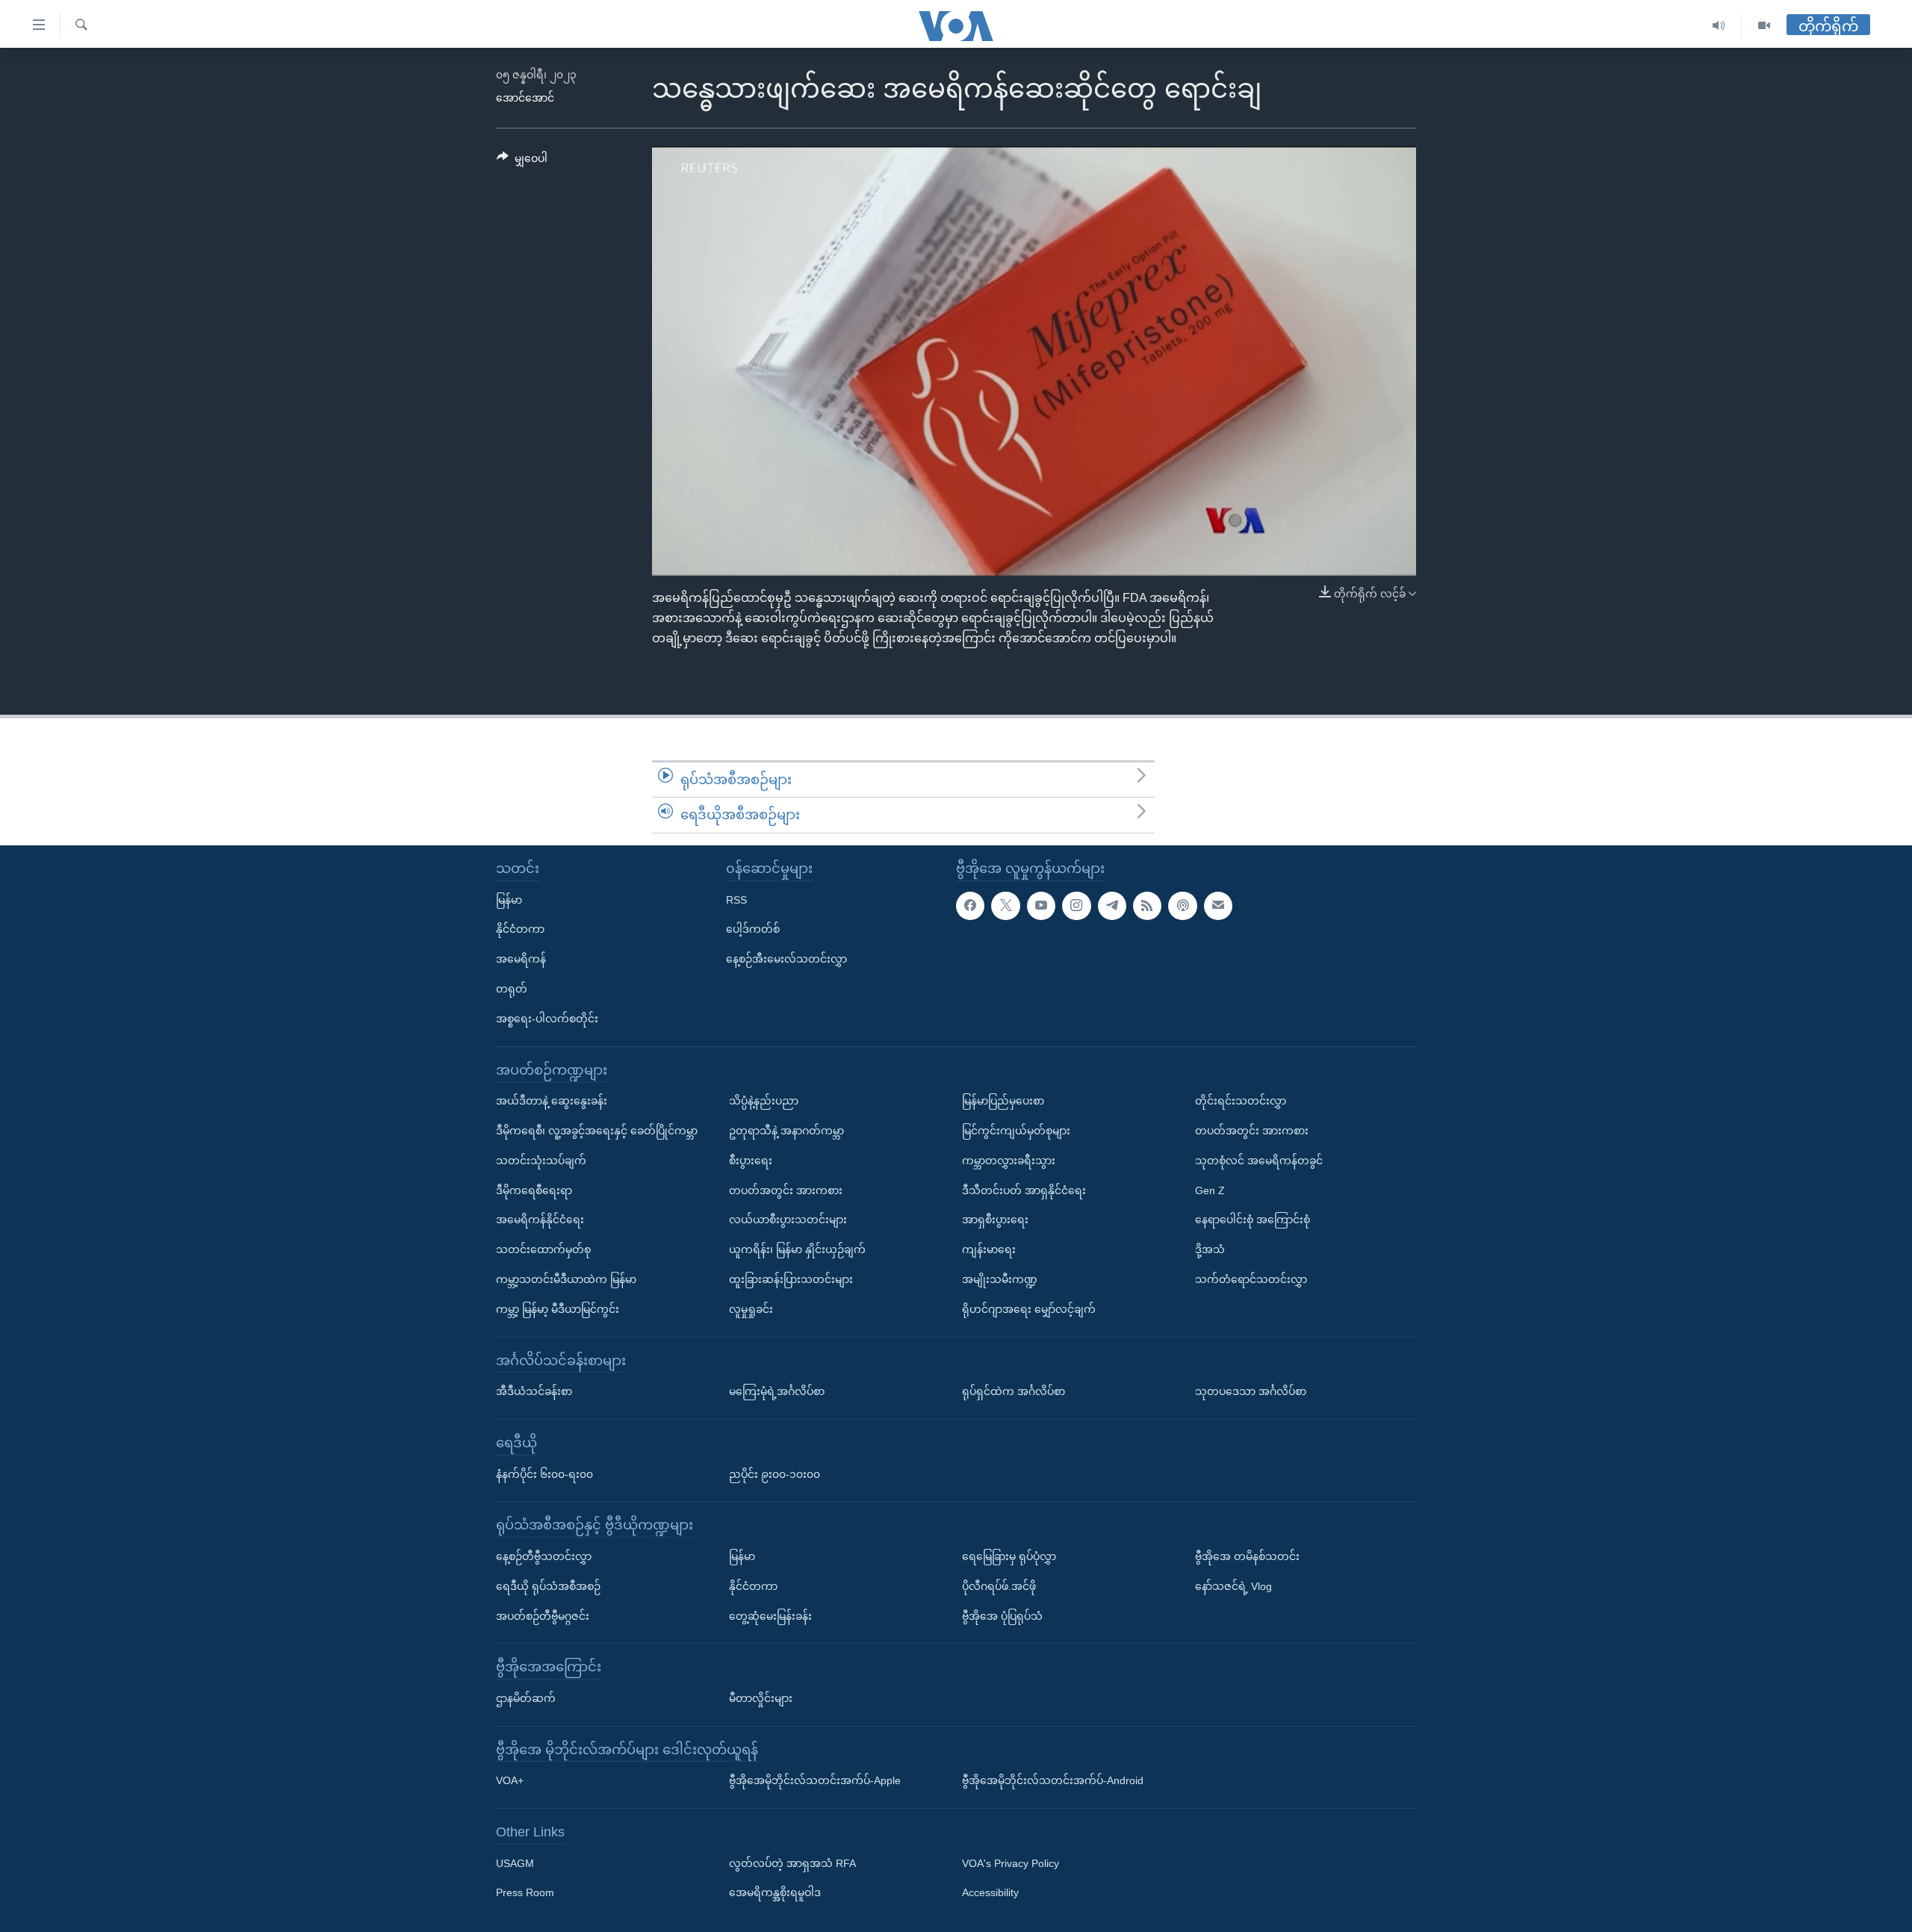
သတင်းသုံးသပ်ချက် (541, 1161)
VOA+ (510, 1780)
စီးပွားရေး (751, 1161)
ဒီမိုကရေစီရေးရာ (534, 1190)
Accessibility (990, 1892)
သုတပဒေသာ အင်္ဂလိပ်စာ (1251, 1391)
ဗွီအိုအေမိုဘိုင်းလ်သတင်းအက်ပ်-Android (1053, 1780)
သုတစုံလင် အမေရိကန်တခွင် (1259, 1161)
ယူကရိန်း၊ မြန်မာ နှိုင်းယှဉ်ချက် (797, 1249)
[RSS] (1147, 905)
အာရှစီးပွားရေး (995, 1220)
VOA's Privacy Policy (1011, 1863)
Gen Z (1210, 1190)
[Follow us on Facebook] (970, 905)
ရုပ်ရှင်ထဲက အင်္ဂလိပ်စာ (1014, 1391)
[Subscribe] (1218, 905)
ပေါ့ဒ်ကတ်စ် (753, 929)
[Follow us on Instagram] (1076, 905)
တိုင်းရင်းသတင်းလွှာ (1241, 1101)
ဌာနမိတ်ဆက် (526, 1698)
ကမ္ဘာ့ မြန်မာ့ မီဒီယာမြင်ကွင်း (558, 1309)
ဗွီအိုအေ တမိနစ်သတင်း (1247, 1556)
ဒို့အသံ (1210, 1249)
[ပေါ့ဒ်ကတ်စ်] (1182, 905)
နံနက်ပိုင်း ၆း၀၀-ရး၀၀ (544, 1473)
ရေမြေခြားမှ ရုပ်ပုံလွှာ (1009, 1556)
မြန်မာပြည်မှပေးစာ (1003, 1101)
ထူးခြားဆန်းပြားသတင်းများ (791, 1279)
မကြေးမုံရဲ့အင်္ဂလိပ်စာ (777, 1391)
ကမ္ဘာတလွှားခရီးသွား (1009, 1161)
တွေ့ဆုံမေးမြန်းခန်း (770, 1615)
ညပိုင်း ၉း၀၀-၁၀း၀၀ (775, 1473)
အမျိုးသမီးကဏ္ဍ (1000, 1279)
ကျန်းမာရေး (989, 1249)
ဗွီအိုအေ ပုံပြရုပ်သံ (1002, 1615)
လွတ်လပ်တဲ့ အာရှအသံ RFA (792, 1863)
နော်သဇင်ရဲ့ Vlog (1233, 1585)
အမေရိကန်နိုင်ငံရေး (540, 1220)
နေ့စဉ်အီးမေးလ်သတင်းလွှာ (786, 959)
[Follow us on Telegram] (1112, 905)
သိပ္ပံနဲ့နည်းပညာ (764, 1101)
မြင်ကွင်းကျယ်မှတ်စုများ (1016, 1131)
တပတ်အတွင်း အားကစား (786, 1190)
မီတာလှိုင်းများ (761, 1698)
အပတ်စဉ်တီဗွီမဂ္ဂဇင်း (543, 1615)
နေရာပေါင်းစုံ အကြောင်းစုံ (1253, 1220)
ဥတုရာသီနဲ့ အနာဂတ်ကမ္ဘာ (786, 1131)
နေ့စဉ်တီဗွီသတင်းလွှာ (544, 1556)
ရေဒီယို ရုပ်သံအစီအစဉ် (548, 1585)
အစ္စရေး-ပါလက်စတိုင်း (547, 1019)
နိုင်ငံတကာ (520, 929)
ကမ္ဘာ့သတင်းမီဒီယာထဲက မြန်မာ (566, 1279)
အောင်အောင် (525, 98)
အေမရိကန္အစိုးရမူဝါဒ (775, 1892)
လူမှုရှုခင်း (751, 1309)
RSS (736, 899)
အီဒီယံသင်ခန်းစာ (534, 1391)
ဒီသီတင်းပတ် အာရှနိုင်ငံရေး (1024, 1190)
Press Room (525, 1892)
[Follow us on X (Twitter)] (1005, 905)
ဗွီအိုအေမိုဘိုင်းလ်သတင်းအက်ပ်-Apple (815, 1780)
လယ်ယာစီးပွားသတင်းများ (788, 1220)
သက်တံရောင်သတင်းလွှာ (1251, 1279)
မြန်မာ (509, 899)
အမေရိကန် (521, 959)
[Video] (1764, 26)
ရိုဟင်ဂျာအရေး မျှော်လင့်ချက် (1029, 1309)
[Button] (522, 161)
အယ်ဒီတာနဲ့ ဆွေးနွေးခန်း (552, 1101)
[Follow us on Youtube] (1041, 905)
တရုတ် (512, 989)
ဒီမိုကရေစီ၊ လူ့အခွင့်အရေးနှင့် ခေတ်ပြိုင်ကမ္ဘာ (597, 1131)
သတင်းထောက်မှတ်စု (543, 1249)
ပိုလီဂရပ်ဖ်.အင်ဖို (999, 1585)
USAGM (515, 1863)
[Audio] (1719, 26)
